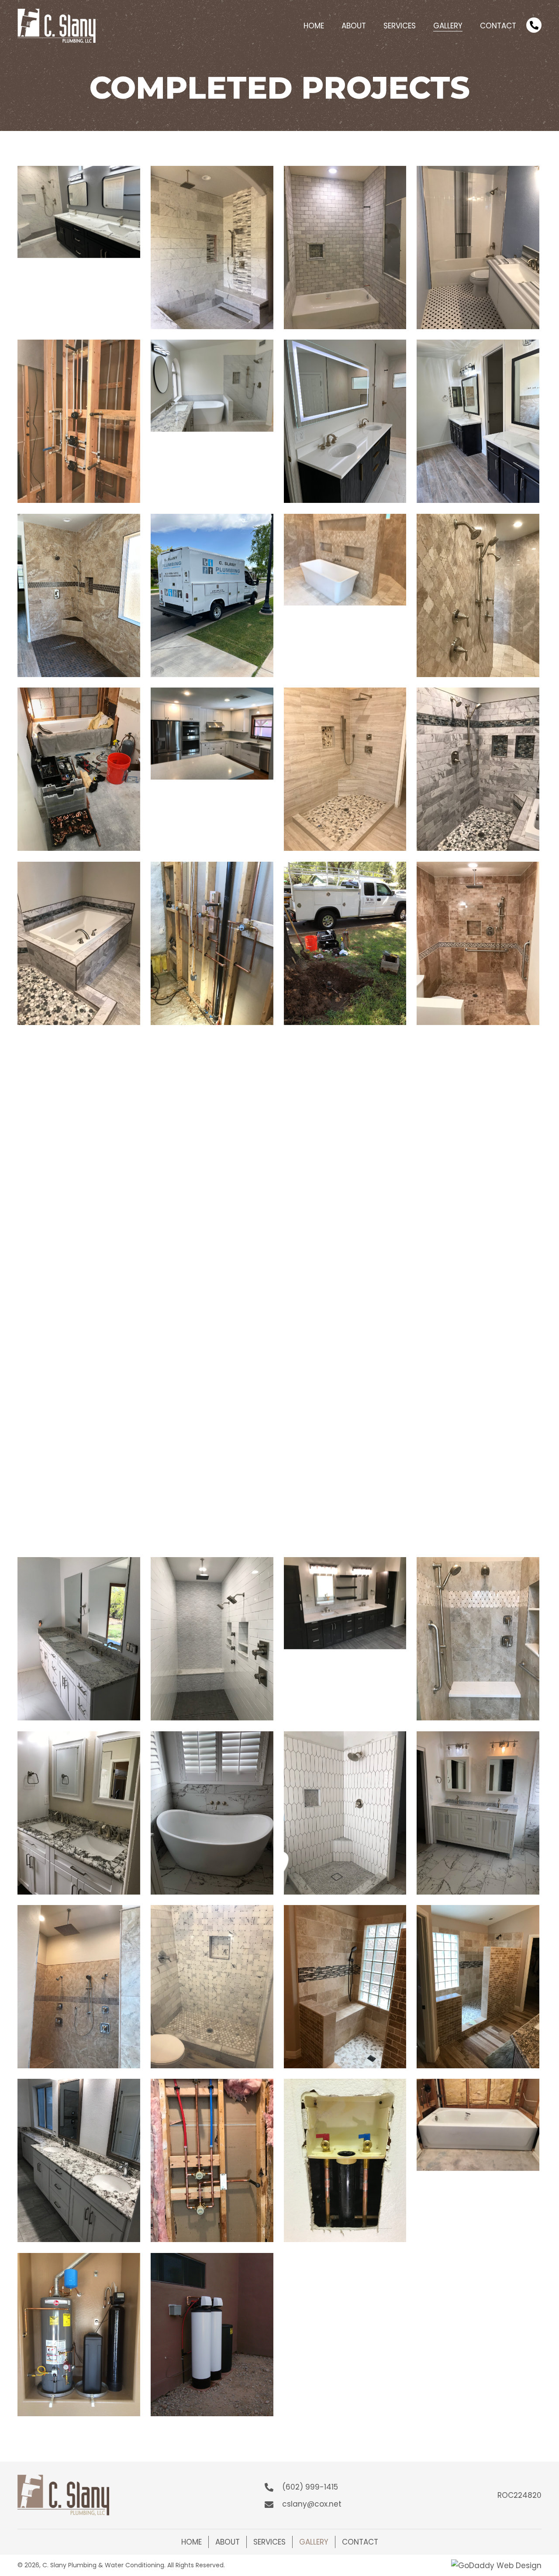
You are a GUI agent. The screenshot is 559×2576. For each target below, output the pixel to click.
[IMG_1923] (212, 734)
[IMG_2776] (478, 769)
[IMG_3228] (345, 1255)
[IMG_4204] (79, 1813)
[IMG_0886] (212, 595)
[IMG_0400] (345, 248)
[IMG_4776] (79, 1987)
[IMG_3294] (212, 1465)
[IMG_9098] (79, 2335)
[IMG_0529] (345, 421)
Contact (360, 2542)
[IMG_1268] (79, 769)
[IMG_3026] (79, 1117)
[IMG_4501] (345, 1813)
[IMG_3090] (212, 1117)
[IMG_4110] (478, 1639)
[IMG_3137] (478, 1117)
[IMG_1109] (478, 595)
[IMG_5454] (79, 2160)
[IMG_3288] (478, 1291)
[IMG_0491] (212, 386)
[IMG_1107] (345, 560)
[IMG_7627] (212, 2160)
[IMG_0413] (478, 248)
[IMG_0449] (79, 421)
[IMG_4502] (478, 1813)
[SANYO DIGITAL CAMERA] (212, 2335)
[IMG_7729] (345, 2160)
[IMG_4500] (212, 1813)
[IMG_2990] (345, 943)
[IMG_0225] (212, 248)
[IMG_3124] (345, 1117)
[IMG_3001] (478, 943)
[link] (314, 25)
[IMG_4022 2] (345, 1603)
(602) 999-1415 (310, 2487)
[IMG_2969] (212, 943)
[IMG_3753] (478, 1465)
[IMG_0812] (478, 421)
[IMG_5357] (478, 1987)
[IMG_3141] (79, 1291)
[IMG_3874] (79, 1639)
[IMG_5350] (345, 1987)
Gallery (314, 2542)
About (228, 2542)
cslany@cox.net (312, 2504)
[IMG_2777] (79, 943)
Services (269, 2542)
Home (192, 2542)
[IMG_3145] (212, 1291)
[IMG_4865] (212, 1987)
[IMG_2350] (345, 769)
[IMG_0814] (79, 595)
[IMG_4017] (212, 1639)
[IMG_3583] (345, 1465)
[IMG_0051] (79, 212)
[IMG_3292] (79, 1465)
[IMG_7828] (478, 2125)
